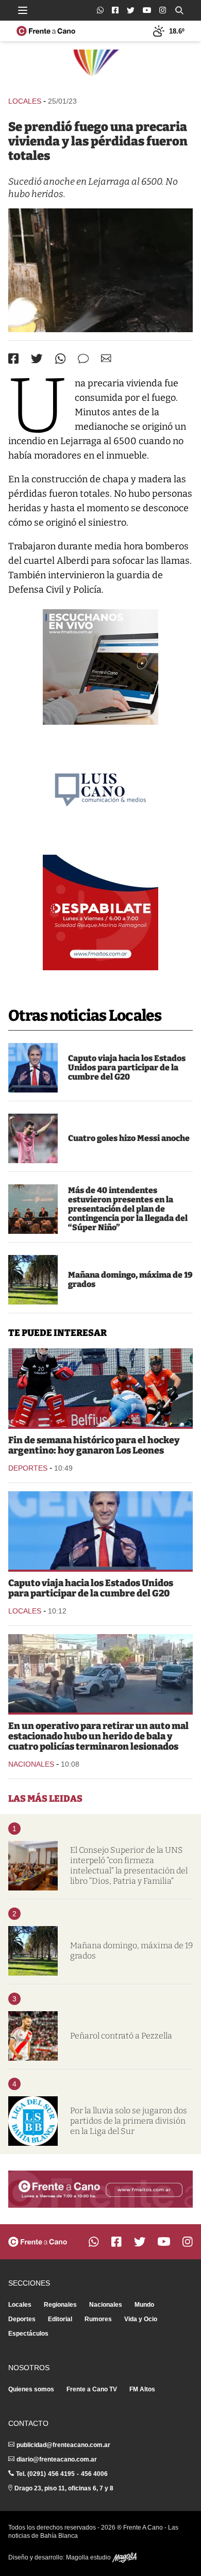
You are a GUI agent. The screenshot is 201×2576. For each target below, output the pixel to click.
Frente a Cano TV (92, 2389)
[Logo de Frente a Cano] (46, 31)
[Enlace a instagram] (163, 10)
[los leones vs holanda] (100, 1388)
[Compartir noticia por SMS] (83, 359)
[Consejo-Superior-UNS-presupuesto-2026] (33, 1866)
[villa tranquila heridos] (100, 1673)
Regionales (60, 2305)
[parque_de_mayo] (33, 1280)
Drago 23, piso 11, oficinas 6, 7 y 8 (64, 2488)
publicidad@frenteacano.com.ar (63, 2445)
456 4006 (94, 2474)
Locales (25, 101)
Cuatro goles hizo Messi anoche (129, 1138)
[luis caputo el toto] (33, 1068)
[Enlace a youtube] (147, 10)
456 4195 (61, 2474)
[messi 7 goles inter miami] (33, 1138)
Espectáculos (28, 2334)
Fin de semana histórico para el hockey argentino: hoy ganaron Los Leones (94, 1445)
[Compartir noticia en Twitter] (37, 359)
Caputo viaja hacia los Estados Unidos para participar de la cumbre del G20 (127, 1067)
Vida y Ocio (141, 2319)
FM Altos (142, 2389)
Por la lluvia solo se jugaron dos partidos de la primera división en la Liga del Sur (129, 2121)
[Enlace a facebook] (115, 10)
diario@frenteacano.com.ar (57, 2459)
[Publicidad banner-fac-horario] (100, 2189)
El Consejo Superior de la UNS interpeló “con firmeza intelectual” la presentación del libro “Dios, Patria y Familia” (129, 1865)
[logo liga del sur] (33, 2121)
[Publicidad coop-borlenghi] (100, 68)
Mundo (144, 2305)
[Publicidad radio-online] (100, 667)
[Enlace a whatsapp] (100, 10)
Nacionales (31, 1764)
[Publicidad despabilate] (100, 912)
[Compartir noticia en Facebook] (13, 358)
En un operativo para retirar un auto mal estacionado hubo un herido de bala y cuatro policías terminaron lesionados (98, 1736)
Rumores (98, 2319)
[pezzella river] (33, 2036)
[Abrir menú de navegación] (23, 10)
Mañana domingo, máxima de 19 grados (130, 1279)
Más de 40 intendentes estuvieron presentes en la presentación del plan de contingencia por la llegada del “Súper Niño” (128, 1209)
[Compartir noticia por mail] (106, 358)
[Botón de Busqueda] (179, 10)
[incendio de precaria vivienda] (100, 270)
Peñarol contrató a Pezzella (121, 2036)
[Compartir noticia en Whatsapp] (61, 359)
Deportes (28, 1468)
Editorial (60, 2319)
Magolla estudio (89, 2557)
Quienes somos (31, 2389)
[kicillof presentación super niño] (33, 1209)
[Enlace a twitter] (131, 10)
